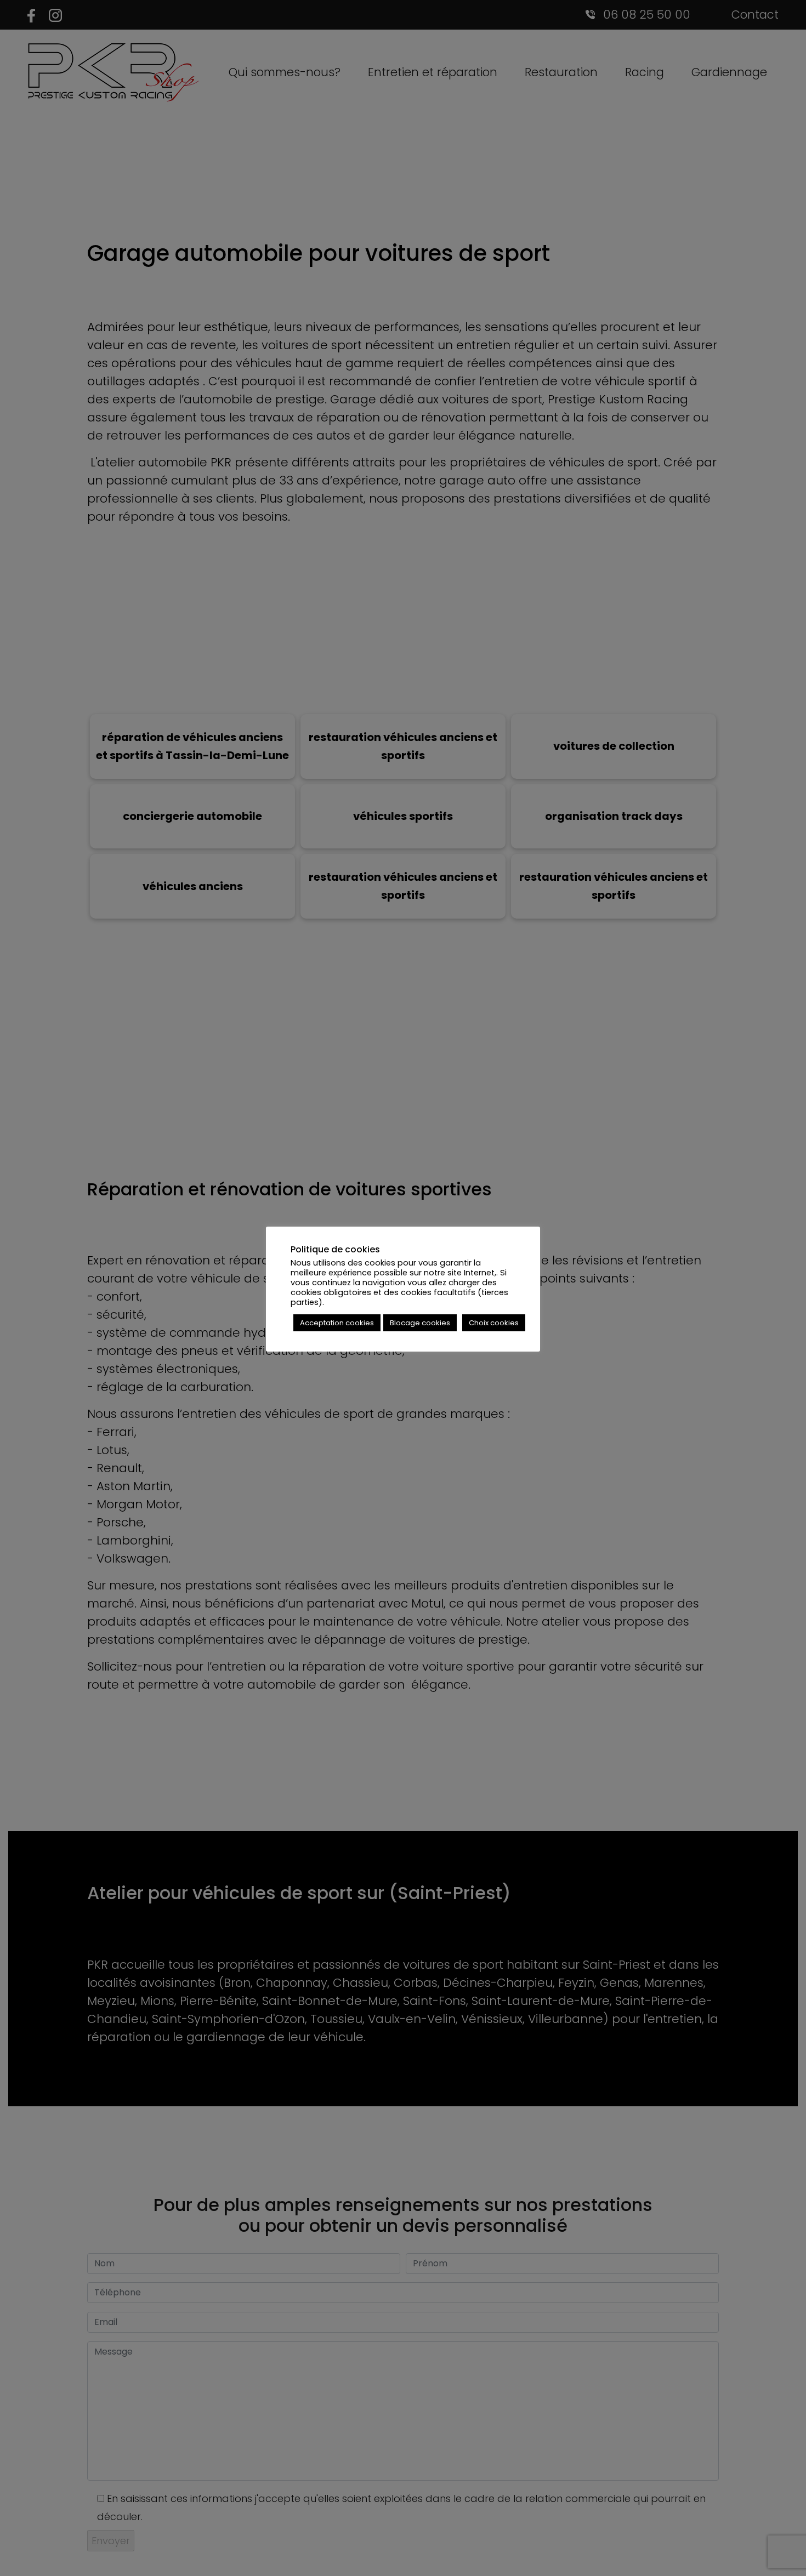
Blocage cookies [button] (420, 1323)
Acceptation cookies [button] (337, 1323)
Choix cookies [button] (494, 1323)
